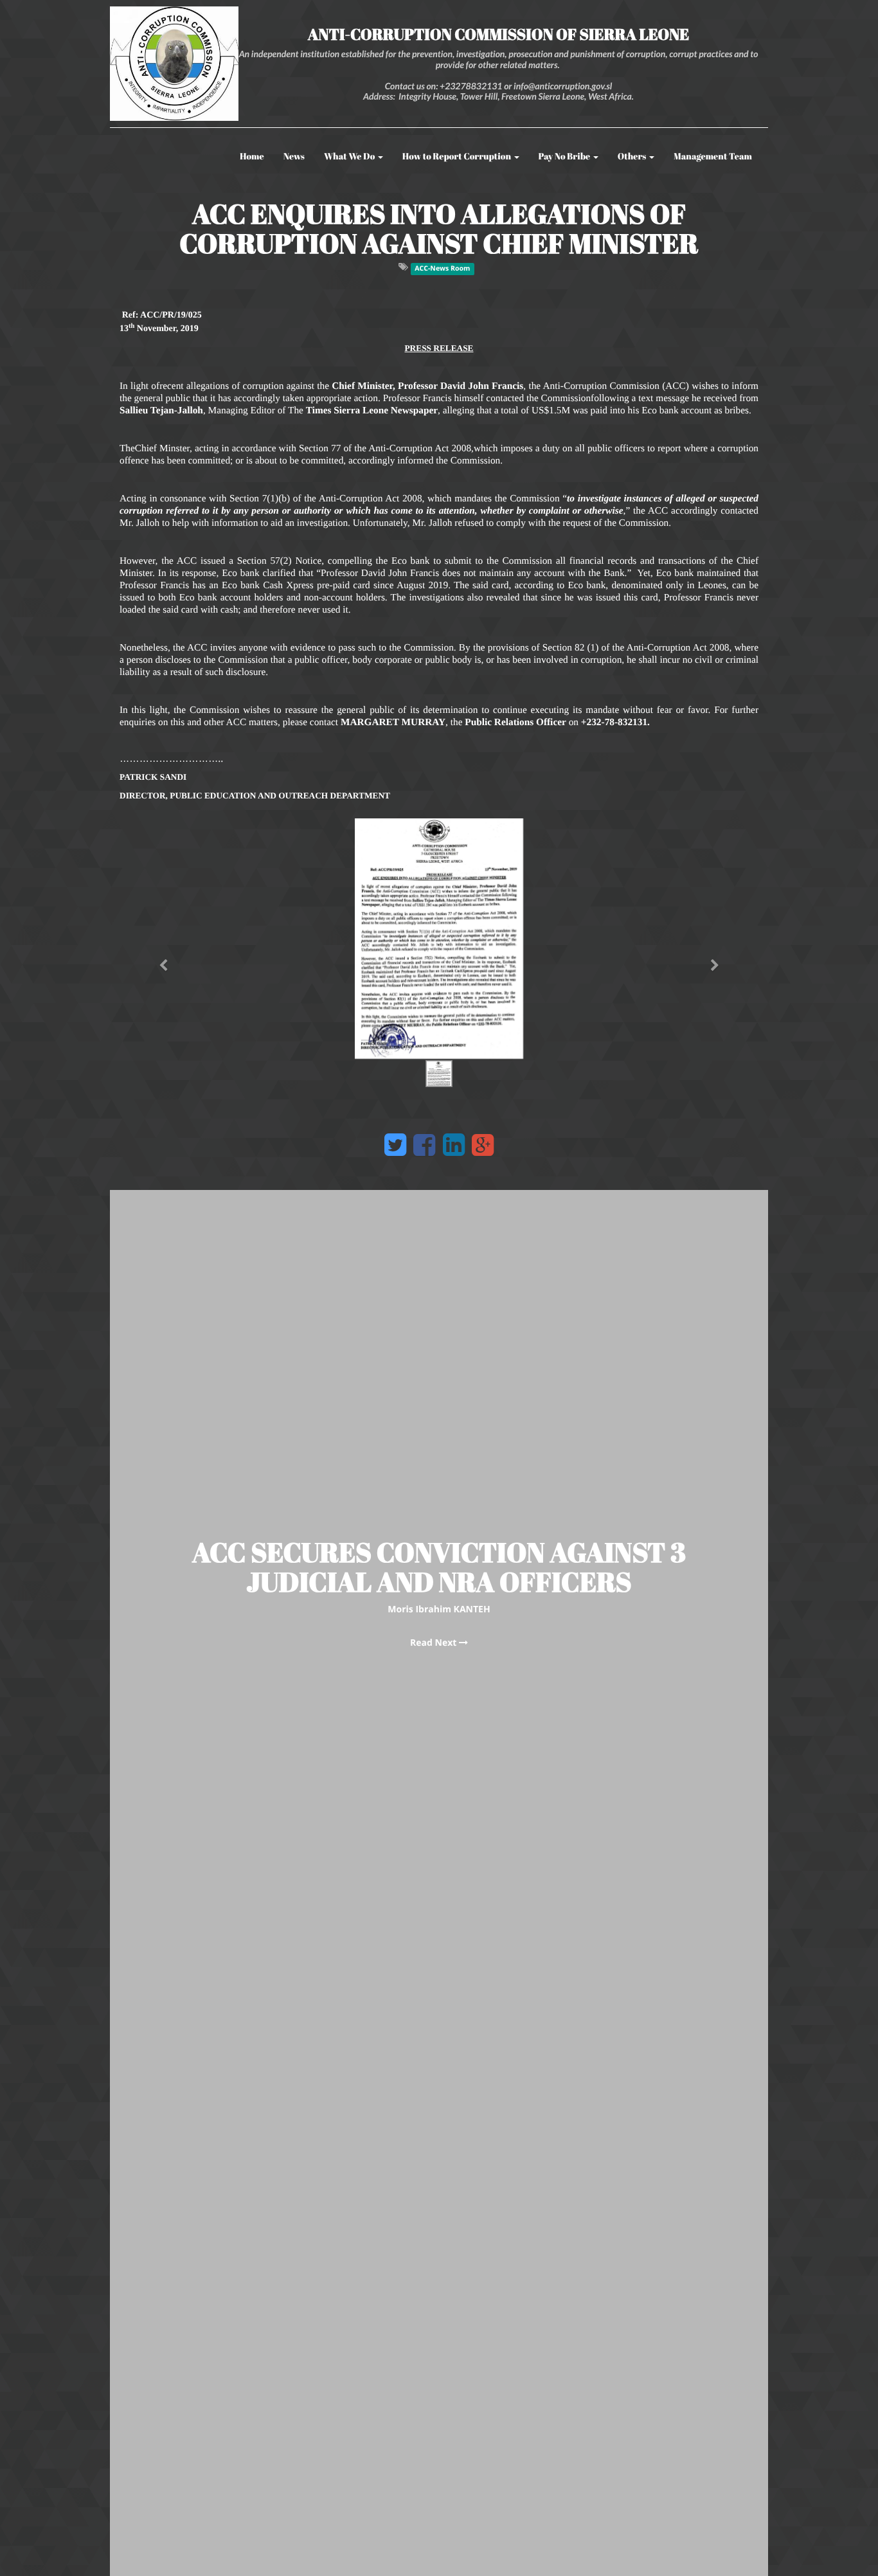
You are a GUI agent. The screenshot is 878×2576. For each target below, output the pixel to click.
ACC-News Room (442, 269)
